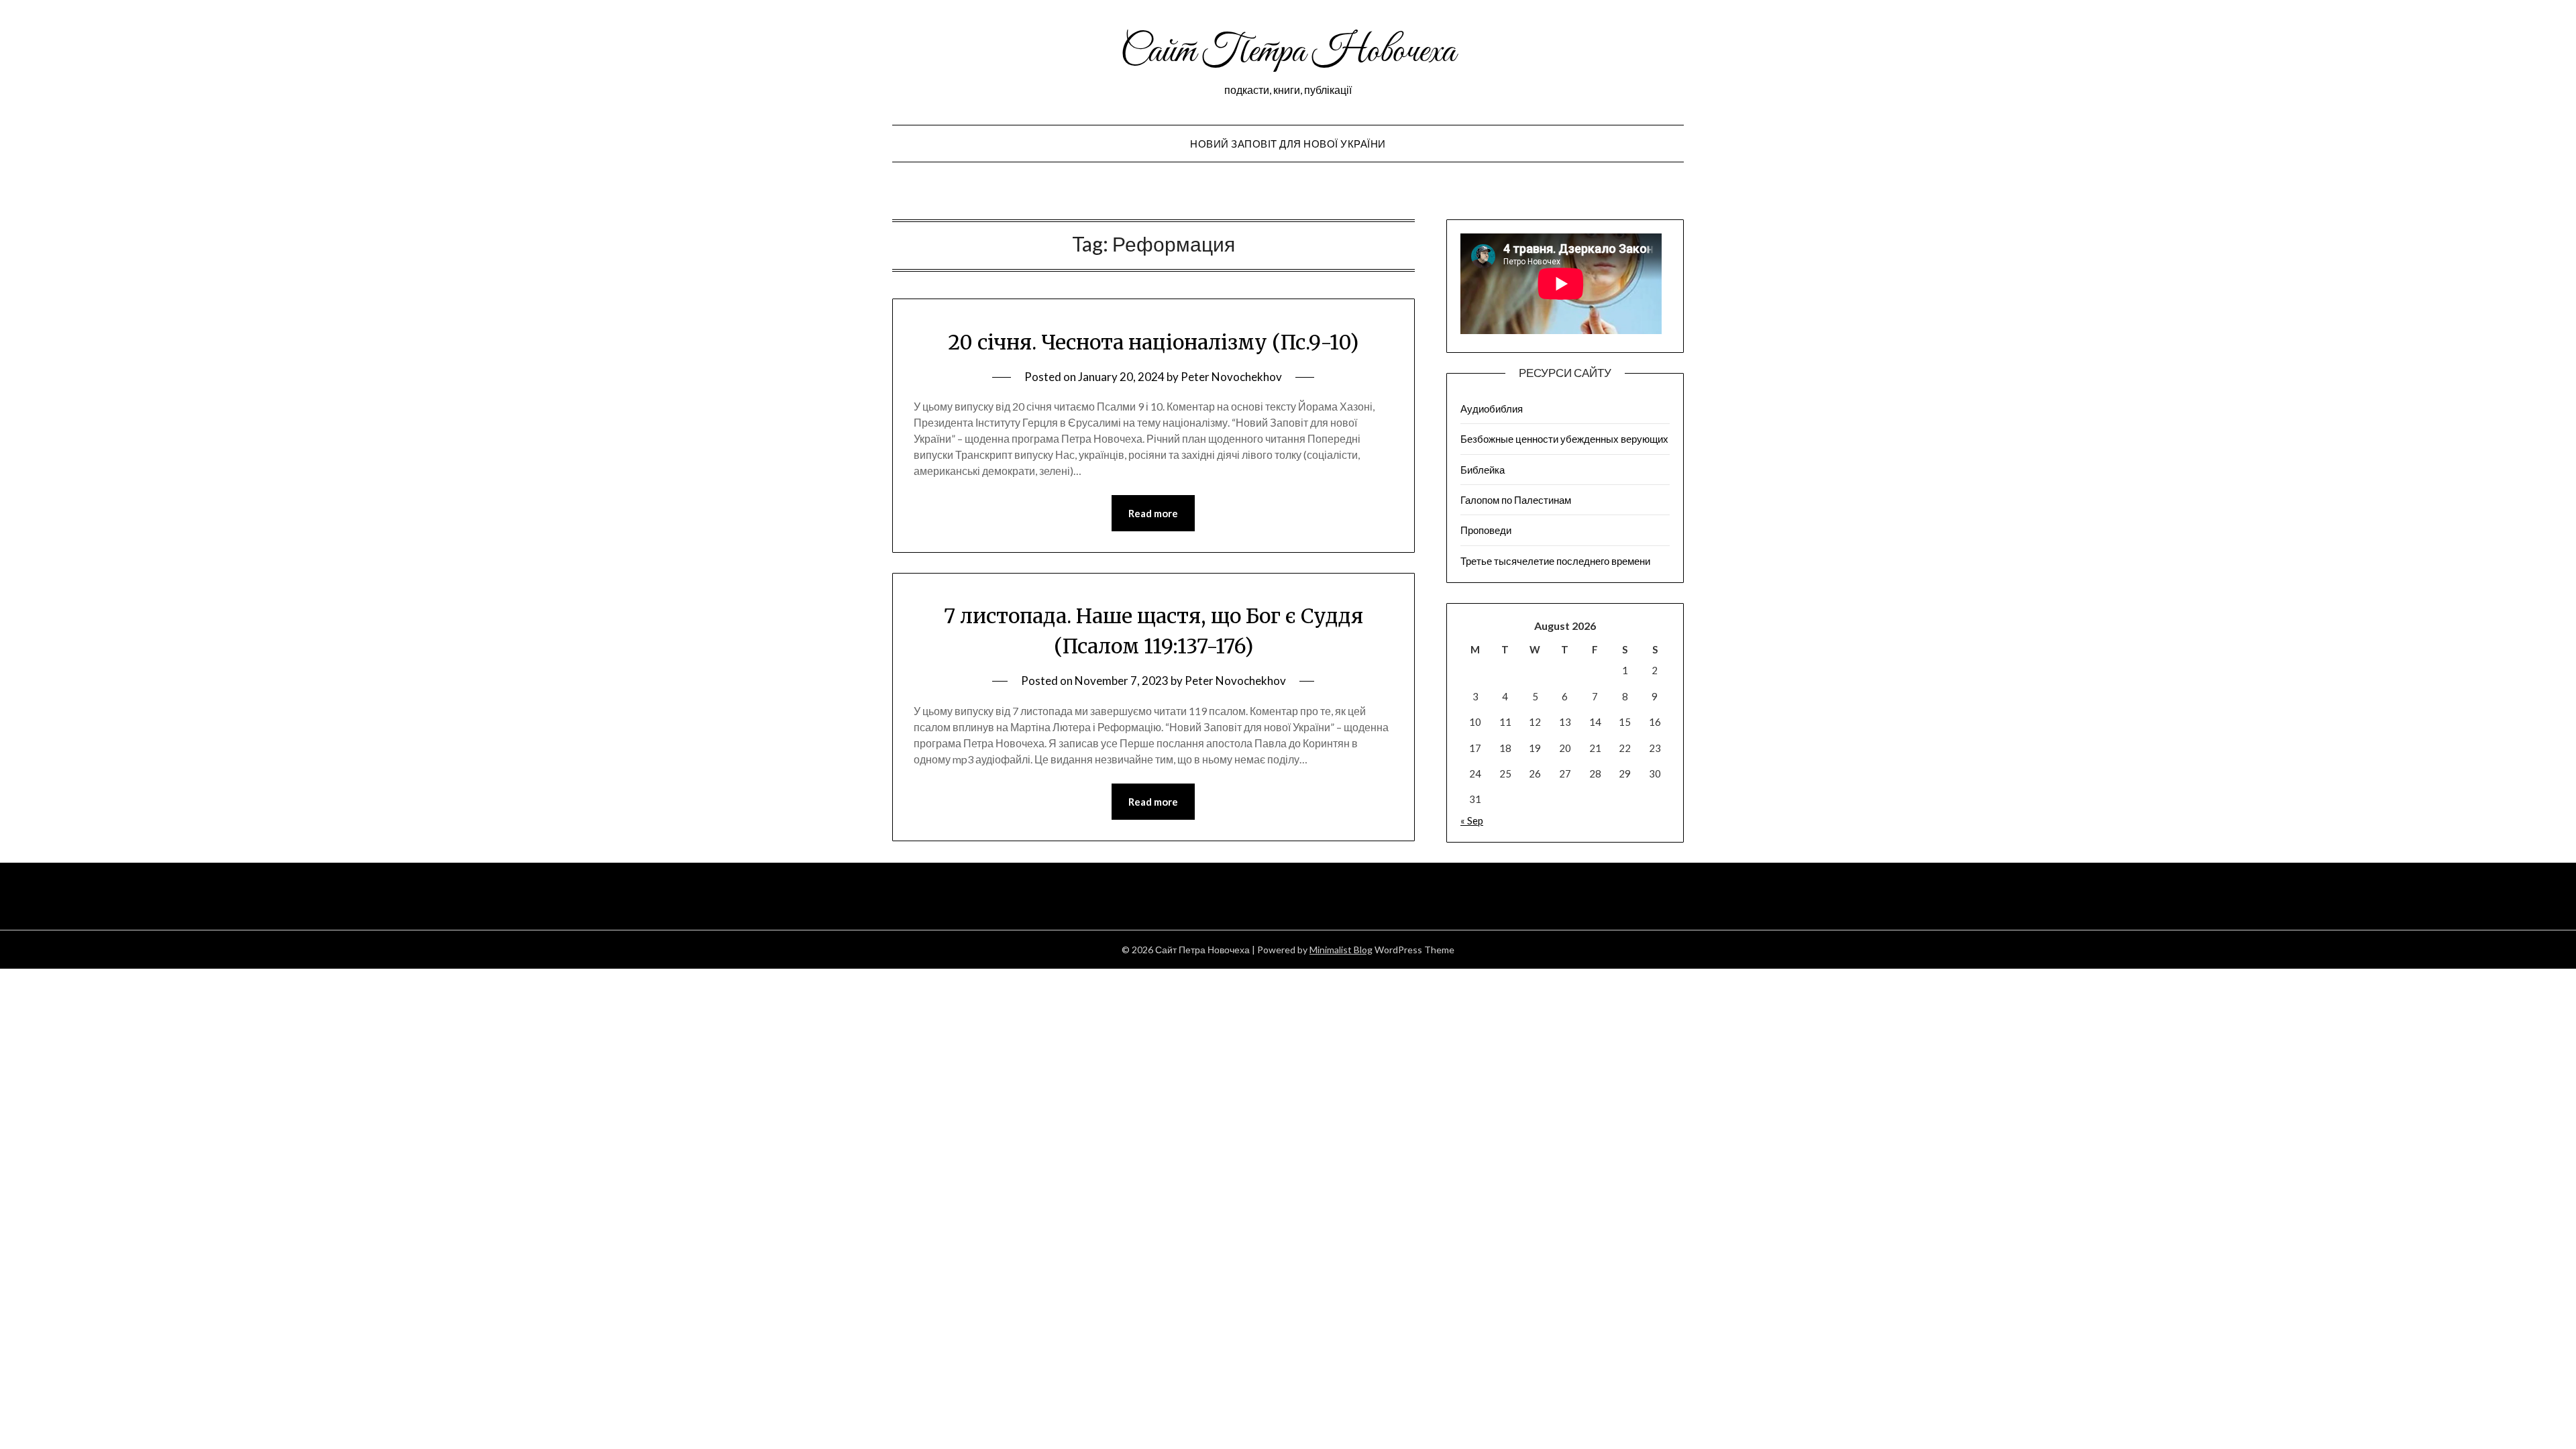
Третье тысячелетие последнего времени (1555, 561)
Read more (1153, 513)
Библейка (1483, 470)
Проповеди (1486, 530)
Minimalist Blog (1341, 950)
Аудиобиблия (1492, 409)
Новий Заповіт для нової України (1288, 144)
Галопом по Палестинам (1516, 500)
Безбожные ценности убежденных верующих (1564, 439)
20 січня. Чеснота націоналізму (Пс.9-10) (1153, 342)
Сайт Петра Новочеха (1288, 52)
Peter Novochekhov (1231, 377)
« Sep (1472, 820)
